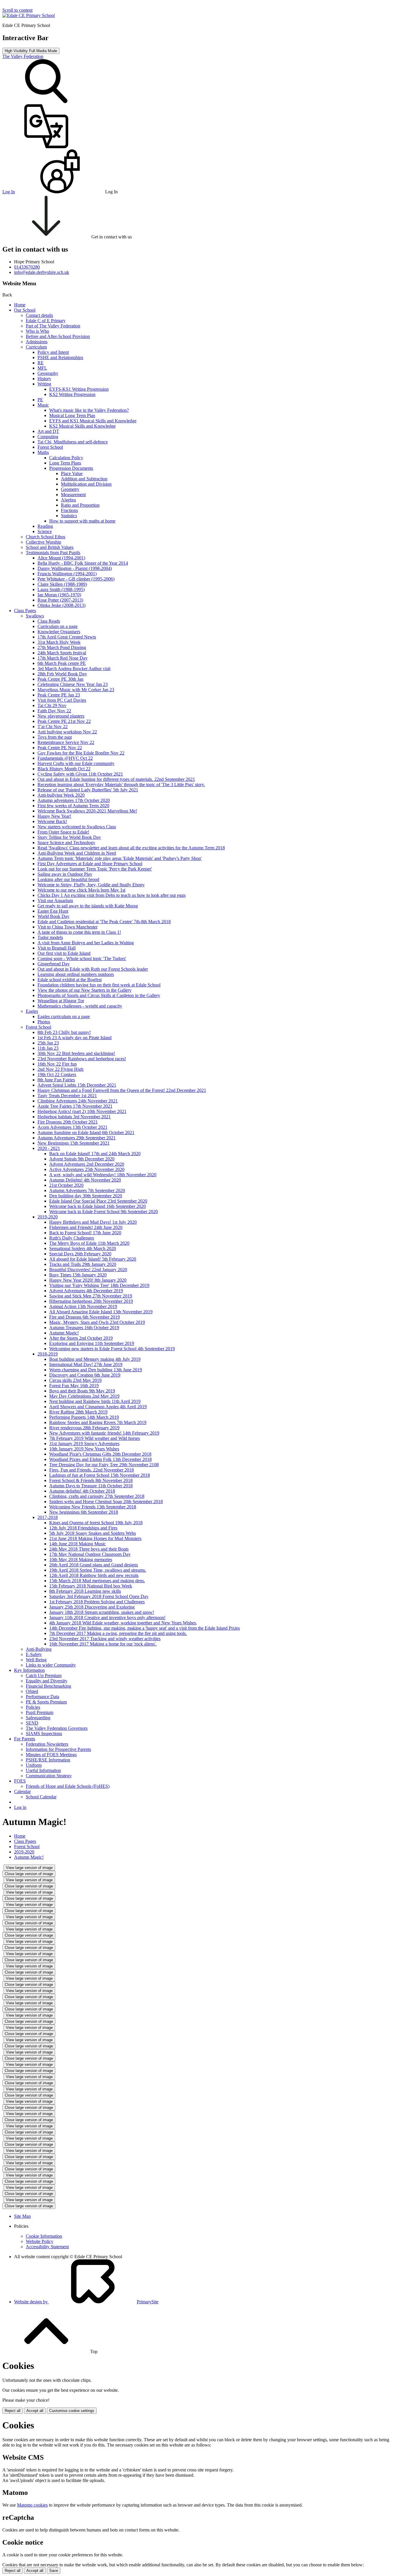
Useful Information (43, 1770)
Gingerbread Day (54, 964)
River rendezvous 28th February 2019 (84, 1428)
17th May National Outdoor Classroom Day (90, 1554)
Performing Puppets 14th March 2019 (84, 1417)
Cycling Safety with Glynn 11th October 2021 (80, 774)
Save (54, 2571)
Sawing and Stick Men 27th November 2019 (91, 1296)
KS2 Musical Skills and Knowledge (82, 426)
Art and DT (48, 431)
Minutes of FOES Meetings (51, 1755)
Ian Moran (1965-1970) (59, 595)
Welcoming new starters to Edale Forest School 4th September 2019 (112, 1349)
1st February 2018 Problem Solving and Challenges (97, 1602)
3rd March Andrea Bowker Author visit (74, 669)
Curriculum (36, 347)
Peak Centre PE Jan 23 (59, 695)
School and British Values (50, 547)
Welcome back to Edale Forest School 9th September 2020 (104, 1212)
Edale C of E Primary (46, 321)
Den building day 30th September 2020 (86, 1196)
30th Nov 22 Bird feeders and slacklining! (76, 1053)
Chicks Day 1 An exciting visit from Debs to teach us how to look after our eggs (112, 895)
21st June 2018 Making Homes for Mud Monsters (95, 1538)
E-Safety (34, 1654)
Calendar (22, 1791)
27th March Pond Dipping (62, 647)
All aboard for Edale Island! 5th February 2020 (93, 1259)
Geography (48, 373)
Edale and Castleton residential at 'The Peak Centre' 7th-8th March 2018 (104, 922)
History (44, 379)
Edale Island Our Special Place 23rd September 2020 (98, 1201)
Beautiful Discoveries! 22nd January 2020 (88, 1270)
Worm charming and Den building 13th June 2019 (96, 1370)
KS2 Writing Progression (72, 394)
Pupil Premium (40, 1712)
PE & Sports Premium (46, 1702)
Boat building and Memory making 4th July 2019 (95, 1359)
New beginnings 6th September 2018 (84, 1512)
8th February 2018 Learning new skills (85, 1591)
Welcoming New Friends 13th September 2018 (93, 1507)
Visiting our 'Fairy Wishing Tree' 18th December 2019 (99, 1285)
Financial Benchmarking (48, 1686)
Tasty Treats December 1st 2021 (67, 1096)
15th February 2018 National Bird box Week (91, 1586)
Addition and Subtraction (84, 479)
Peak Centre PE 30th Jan (60, 679)
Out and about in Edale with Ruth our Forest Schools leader (93, 969)
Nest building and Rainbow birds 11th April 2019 (95, 1401)
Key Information (29, 1670)
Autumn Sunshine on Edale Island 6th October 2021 (86, 1132)
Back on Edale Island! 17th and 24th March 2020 (95, 1154)
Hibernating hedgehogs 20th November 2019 (91, 1301)
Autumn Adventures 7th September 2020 (87, 1190)
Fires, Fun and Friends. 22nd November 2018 (92, 1470)
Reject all (13, 2411)
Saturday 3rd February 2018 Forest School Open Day (99, 1596)
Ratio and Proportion (80, 505)
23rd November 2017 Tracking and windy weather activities (105, 1639)
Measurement (73, 495)
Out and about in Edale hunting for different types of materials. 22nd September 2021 (116, 779)
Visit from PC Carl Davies (62, 700)
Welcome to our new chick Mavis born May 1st (81, 890)
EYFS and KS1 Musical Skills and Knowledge (93, 421)
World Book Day (53, 916)
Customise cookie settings (72, 2411)
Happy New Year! (54, 816)
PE (40, 400)
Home (20, 305)
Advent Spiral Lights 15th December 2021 (77, 1085)
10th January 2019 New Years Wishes (84, 1449)
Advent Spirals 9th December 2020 (82, 1159)
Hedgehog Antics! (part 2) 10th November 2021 (82, 1111)
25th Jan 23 (48, 1043)
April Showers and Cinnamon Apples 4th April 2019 (98, 1407)
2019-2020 (48, 1217)
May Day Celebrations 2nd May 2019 (84, 1396)
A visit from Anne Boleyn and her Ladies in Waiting (86, 943)
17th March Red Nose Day (63, 658)
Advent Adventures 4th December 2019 (86, 1291)
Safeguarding (38, 1718)
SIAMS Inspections (44, 1733)
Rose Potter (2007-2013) (60, 600)
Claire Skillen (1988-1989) (62, 584)
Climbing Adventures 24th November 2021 (78, 1101)
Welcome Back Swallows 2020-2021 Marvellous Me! (87, 811)
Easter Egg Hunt (53, 911)
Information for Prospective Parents (58, 1749)
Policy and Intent (53, 352)
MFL (42, 368)
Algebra (68, 500)
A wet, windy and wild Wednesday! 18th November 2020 (103, 1175)
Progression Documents (71, 468)
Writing (44, 384)
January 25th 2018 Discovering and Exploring (92, 1607)
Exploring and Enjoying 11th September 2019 (92, 1343)
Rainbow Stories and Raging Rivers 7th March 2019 (98, 1422)
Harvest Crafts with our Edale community (76, 763)
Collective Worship (43, 542)
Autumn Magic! (64, 1333)
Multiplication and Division (86, 484)
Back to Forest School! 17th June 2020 (85, 1233)
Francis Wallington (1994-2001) (67, 574)
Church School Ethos (46, 537)
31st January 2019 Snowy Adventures (84, 1444)
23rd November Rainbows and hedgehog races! (82, 1059)
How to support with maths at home (82, 521)
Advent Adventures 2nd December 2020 (87, 1164)
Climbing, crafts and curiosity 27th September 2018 (97, 1496)
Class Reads (49, 621)
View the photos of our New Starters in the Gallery (84, 990)
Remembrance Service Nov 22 (66, 742)
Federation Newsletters (47, 1744)
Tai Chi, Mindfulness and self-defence (73, 442)
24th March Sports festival (62, 653)
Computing (48, 437)
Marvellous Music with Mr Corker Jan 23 (76, 690)
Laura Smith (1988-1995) (61, 589)
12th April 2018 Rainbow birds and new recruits (94, 1575)
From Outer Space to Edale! (63, 832)
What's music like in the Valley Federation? (89, 410)
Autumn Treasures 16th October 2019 (84, 1328)
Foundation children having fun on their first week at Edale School (99, 985)
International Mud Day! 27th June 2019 (86, 1364)
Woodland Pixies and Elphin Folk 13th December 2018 (100, 1459)
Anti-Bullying (39, 1649)
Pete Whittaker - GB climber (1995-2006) (76, 579)
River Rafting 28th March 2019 (78, 1412)
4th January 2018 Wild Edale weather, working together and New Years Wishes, (123, 1623)
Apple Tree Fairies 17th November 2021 (75, 1106)
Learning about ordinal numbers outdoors (76, 974)
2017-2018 (48, 1517)
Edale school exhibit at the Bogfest (70, 980)
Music (43, 405)
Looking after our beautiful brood (68, 879)
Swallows (35, 616)
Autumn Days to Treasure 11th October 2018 (91, 1486)
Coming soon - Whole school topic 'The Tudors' (82, 958)
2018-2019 (48, 1354)
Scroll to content (17, 10)
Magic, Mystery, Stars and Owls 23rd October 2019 (97, 1322)
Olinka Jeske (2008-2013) (61, 605)
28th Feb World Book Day (62, 674)
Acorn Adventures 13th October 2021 (72, 1127)
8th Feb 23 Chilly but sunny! (64, 1032)
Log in (20, 1807)
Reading (45, 526)
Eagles (32, 1011)
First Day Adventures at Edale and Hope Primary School (90, 864)
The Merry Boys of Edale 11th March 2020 (89, 1243)
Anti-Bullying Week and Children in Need (77, 853)
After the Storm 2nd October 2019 (81, 1338)
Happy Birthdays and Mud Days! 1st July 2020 (93, 1222)
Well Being (36, 1660)
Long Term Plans (65, 463)
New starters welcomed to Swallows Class (77, 827)
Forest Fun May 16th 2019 (74, 1386)
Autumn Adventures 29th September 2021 (77, 1138)
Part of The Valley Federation (53, 326)
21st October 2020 (66, 1185)
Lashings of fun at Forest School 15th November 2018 (100, 1475)
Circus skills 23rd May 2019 (75, 1380)
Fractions (69, 510)
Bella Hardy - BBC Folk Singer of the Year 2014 (83, 563)
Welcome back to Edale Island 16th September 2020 (98, 1206)
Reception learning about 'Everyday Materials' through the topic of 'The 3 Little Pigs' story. (121, 785)
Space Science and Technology (66, 843)
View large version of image (29, 1868)
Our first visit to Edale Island (64, 953)
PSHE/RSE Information (48, 1760)
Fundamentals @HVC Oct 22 (65, 758)
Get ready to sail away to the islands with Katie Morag (88, 906)
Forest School (50, 447)
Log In (9, 192)
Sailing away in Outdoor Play (65, 874)
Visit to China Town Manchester (67, 927)
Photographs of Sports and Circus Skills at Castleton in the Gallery (99, 995)
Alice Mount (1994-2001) (61, 558)
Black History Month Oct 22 (64, 769)
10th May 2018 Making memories (81, 1560)
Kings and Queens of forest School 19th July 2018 (96, 1523)
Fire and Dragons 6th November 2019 (84, 1317)
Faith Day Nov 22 (54, 711)
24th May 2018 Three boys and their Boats (89, 1549)
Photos (44, 1022)
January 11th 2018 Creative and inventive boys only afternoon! (107, 1618)
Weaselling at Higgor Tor (61, 1001)
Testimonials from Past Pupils (53, 553)
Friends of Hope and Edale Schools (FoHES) (68, 1786)
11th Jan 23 (48, 1048)
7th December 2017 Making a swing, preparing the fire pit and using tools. (118, 1633)
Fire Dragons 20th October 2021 (68, 1122)
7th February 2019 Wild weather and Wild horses (95, 1438)
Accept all (35, 2411)
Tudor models (50, 937)
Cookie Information (44, 2236)
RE (41, 363)
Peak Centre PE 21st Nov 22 (64, 721)
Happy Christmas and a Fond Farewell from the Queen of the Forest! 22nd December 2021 (122, 1090)
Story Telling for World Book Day (69, 837)
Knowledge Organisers (59, 632)
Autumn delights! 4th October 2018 (82, 1491)
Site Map (22, 2216)
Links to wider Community (51, 1665)
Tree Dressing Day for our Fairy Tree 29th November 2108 (104, 1465)
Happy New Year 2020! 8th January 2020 (88, 1280)
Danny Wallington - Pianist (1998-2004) (75, 568)
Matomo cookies (32, 2505)
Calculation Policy (66, 458)
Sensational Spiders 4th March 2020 (83, 1248)
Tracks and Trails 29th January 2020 (83, 1264)
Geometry (70, 489)
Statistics (69, 516)
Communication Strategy (49, 1776)
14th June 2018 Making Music (77, 1544)
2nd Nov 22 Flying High (60, 1069)
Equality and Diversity (47, 1681)
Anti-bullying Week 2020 (61, 795)
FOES (20, 1781)
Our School (25, 310)
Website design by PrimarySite (86, 2302)
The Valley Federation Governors (57, 1728)
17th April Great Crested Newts (67, 637)
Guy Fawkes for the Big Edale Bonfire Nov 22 (81, 753)
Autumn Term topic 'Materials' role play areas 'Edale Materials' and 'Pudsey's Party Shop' (120, 858)
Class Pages (25, 611)
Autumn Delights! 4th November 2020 (85, 1180)
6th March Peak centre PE (62, 663)
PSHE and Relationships (60, 357)
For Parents (25, 1739)
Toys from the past (55, 737)
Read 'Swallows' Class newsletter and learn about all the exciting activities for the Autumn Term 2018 (131, 848)
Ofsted (32, 1691)
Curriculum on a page (58, 626)
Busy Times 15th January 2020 (78, 1275)
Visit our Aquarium (55, 901)
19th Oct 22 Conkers (57, 1074)
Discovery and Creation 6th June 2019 (85, 1375)
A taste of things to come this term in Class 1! (79, 932)
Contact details (39, 315)
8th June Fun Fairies (56, 1080)
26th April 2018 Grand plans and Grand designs (94, 1565)
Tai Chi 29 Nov (52, 705)
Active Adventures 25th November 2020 (87, 1169)
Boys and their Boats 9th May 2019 (82, 1391)
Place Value (72, 473)
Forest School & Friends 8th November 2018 (91, 1480)
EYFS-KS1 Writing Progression (79, 389)
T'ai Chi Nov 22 (53, 727)
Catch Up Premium (44, 1675)
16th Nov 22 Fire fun (57, 1064)
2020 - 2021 (49, 1148)
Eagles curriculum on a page (64, 1016)
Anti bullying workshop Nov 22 (67, 732)
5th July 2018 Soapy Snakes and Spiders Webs (93, 1533)
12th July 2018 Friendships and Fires (83, 1528)
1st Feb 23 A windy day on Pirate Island (75, 1038)
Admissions (37, 342)
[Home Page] (29, 15)
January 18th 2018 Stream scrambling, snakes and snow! (102, 1612)
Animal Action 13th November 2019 (83, 1306)
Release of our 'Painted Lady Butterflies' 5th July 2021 (88, 790)
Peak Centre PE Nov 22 (60, 748)
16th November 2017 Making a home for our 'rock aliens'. (103, 1644)
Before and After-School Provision (58, 336)
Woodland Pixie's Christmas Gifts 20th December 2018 (100, 1454)
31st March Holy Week (59, 642)
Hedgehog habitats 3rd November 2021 (74, 1117)
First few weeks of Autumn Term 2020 (73, 806)
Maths (43, 452)
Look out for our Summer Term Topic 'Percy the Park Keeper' (95, 869)
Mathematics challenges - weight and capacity (80, 1006)
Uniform (34, 1765)
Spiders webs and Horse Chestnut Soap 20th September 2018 (106, 1502)
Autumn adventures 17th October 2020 (74, 800)
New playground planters (61, 716)
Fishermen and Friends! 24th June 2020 (86, 1227)
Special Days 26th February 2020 (80, 1254)
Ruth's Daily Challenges (72, 1238)
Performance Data (42, 1697)
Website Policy (40, 2241)
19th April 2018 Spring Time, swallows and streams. (98, 1570)
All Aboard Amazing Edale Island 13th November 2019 (101, 1312)
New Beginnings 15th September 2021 (73, 1143)
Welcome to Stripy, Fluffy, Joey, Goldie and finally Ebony (91, 885)
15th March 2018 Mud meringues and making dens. (97, 1581)
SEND (32, 1723)
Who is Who (37, 331)
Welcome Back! (52, 821)
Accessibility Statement (47, 2247)
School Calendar (41, 1797)
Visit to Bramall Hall (57, 948)
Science (45, 531)
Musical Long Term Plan (72, 415)
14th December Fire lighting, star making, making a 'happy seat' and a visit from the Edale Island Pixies (145, 1628)
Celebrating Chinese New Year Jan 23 (73, 684)
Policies (33, 1707)
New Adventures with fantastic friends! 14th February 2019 (104, 1433)
